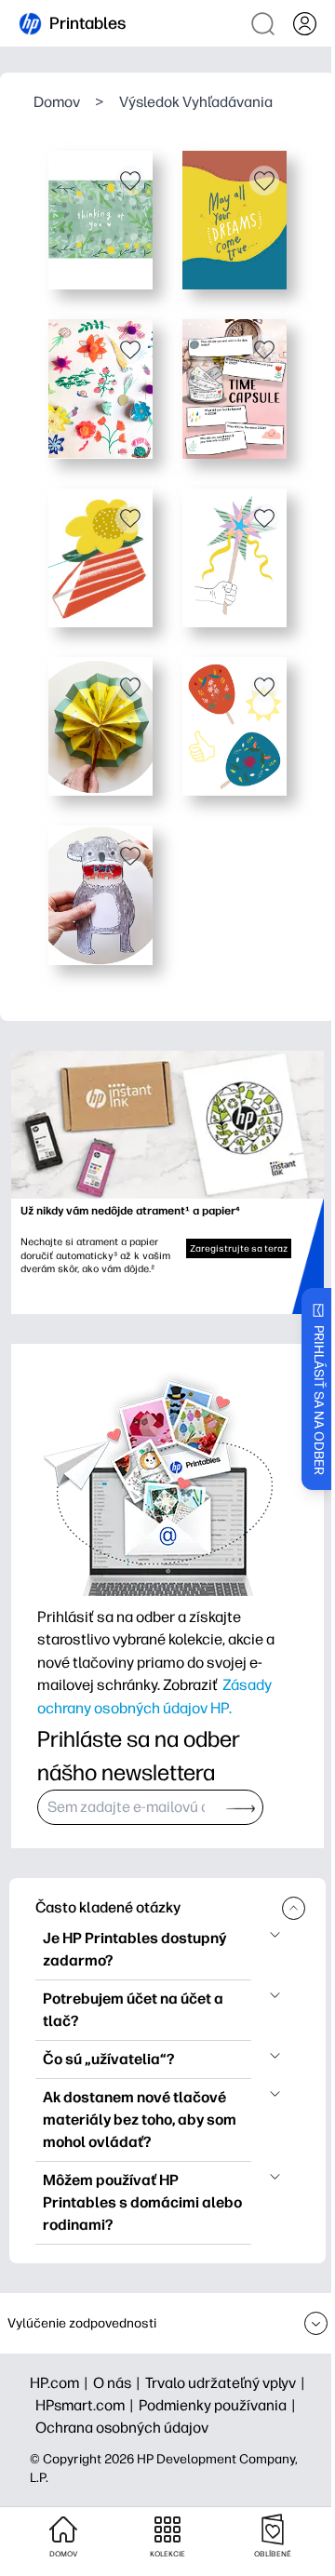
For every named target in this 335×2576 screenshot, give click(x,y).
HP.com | (61, 2383)
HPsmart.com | (87, 2405)
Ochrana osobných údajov (122, 2428)
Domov (57, 102)
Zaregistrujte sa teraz (239, 1248)
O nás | (119, 2383)
